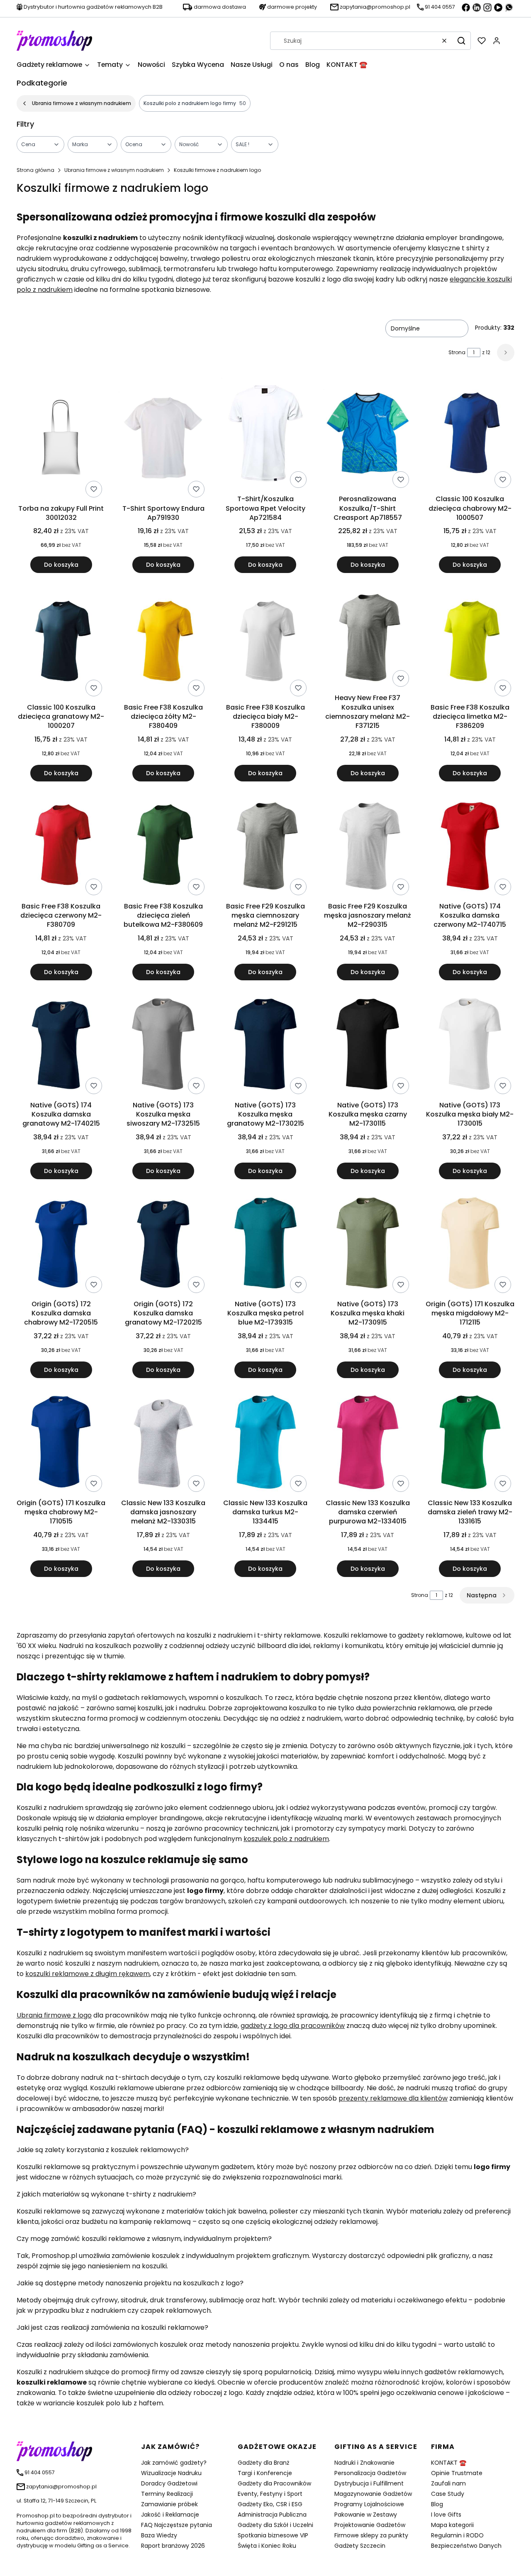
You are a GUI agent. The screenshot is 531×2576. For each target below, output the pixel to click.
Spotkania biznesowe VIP (273, 2535)
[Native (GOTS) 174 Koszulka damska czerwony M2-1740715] (470, 847)
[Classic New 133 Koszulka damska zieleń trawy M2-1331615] (470, 1443)
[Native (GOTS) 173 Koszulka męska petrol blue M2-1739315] (265, 1244)
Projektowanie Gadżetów (370, 2525)
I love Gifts (446, 2515)
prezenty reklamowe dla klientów (393, 2098)
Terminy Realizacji (167, 2494)
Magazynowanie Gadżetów (373, 2494)
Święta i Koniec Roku (267, 2546)
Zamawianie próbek (169, 2504)
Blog (437, 2504)
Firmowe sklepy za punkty (371, 2535)
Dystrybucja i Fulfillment (369, 2483)
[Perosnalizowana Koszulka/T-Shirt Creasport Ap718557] (368, 435)
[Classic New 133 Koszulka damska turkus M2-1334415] (265, 1443)
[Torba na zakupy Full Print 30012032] (61, 439)
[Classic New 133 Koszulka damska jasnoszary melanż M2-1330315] (163, 1443)
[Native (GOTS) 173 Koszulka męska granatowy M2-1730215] (265, 1046)
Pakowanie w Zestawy (366, 2515)
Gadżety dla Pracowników (274, 2483)
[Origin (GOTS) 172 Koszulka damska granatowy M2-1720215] (163, 1244)
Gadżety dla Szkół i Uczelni (275, 2525)
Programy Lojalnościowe (369, 2504)
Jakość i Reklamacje (170, 2515)
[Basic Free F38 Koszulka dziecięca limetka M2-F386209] (470, 643)
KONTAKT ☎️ (449, 2463)
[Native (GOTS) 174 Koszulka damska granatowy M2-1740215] (61, 1046)
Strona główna (35, 170)
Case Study (448, 2494)
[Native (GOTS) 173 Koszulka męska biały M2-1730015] (470, 1046)
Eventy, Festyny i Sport (270, 2494)
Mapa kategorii (452, 2525)
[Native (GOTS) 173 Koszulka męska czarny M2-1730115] (368, 1046)
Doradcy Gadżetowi (169, 2483)
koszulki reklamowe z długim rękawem (88, 1974)
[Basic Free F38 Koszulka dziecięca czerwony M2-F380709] (61, 847)
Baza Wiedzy (159, 2535)
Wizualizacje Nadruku (171, 2473)
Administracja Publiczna (272, 2515)
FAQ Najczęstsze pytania (177, 2525)
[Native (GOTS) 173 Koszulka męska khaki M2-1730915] (368, 1244)
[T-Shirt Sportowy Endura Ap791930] (163, 440)
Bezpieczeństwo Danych (466, 2546)
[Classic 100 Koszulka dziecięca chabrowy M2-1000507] (470, 435)
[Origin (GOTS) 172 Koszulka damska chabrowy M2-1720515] (61, 1244)
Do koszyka (61, 565)
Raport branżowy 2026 (173, 2546)
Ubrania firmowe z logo (54, 2015)
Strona (457, 352)
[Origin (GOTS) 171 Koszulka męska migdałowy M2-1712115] (470, 1244)
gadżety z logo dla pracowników (293, 2026)
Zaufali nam (448, 2483)
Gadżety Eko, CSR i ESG (270, 2504)
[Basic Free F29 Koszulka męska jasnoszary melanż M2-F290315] (368, 847)
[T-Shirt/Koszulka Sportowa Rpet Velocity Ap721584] (265, 435)
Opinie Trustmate (457, 2473)
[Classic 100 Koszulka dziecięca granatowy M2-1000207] (61, 643)
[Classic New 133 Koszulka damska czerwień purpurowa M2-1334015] (368, 1443)
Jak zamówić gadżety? (174, 2463)
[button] (461, 41)
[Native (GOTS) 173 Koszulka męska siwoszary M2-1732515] (163, 1046)
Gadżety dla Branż (263, 2463)
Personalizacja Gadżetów (370, 2473)
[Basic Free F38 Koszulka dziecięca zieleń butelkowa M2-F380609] (163, 847)
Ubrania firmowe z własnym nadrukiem (82, 103)
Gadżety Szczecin (360, 2546)
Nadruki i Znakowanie (364, 2463)
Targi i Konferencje (265, 2473)
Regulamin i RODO (457, 2535)
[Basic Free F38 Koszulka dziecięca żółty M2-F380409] (163, 643)
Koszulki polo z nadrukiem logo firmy (195, 103)
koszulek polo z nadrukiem (286, 1839)
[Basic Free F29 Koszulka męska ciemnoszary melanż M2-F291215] (265, 847)
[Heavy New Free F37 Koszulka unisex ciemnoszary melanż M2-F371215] (368, 638)
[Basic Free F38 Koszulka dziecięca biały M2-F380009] (265, 643)
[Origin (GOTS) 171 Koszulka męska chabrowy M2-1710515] (61, 1443)
